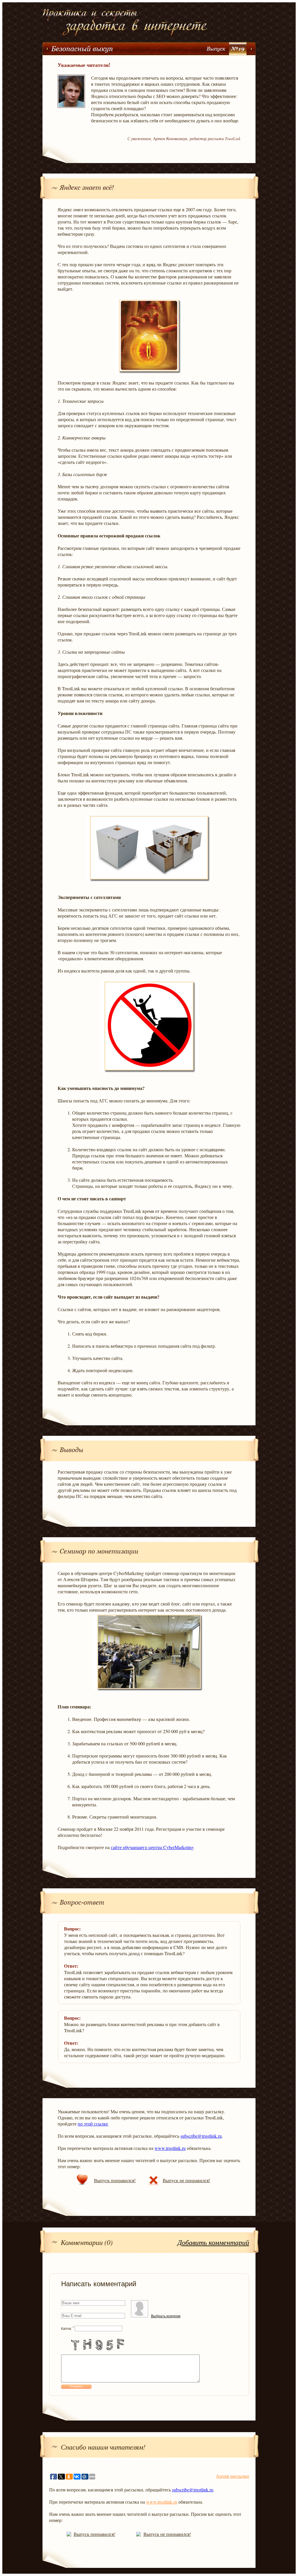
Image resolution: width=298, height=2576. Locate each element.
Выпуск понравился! (115, 2180)
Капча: (68, 2329)
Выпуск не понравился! (186, 2180)
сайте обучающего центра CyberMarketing (152, 1847)
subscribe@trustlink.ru (201, 2136)
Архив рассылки (233, 2476)
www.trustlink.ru (170, 2148)
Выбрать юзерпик (166, 2316)
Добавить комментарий (213, 2242)
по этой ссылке (93, 2124)
